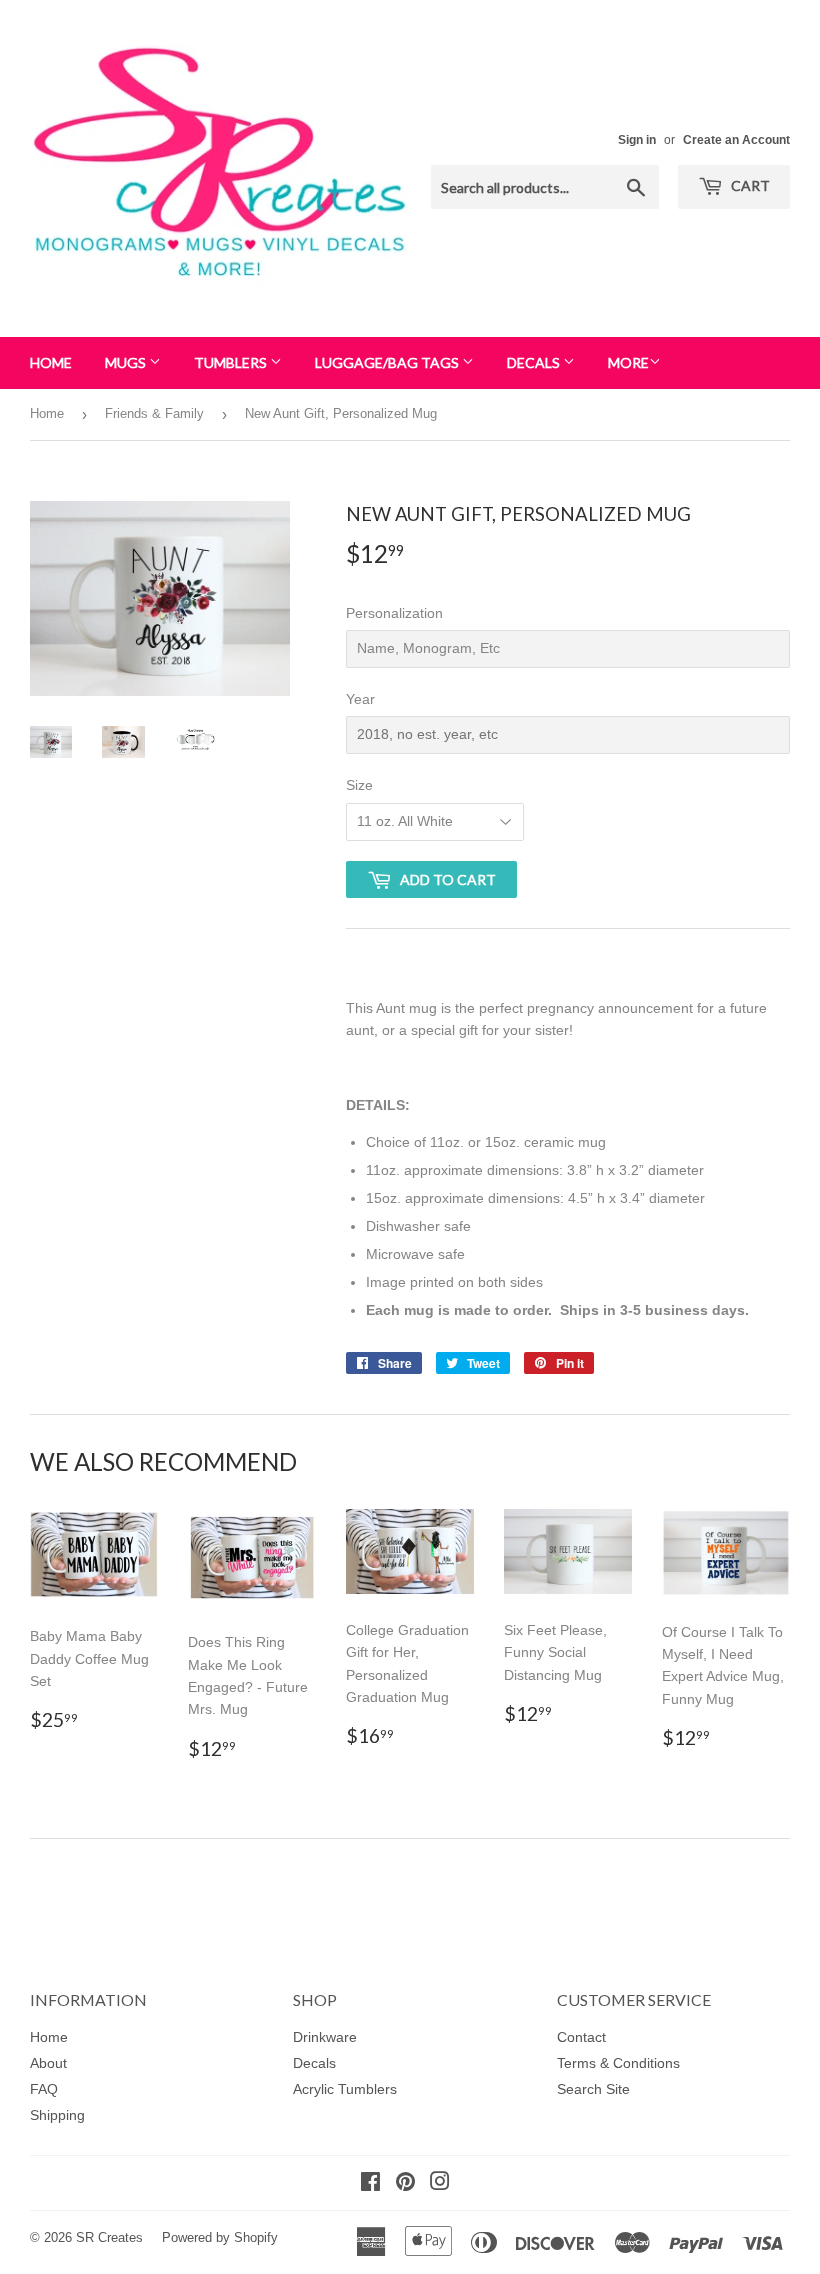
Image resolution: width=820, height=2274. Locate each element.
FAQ (44, 2089)
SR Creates (109, 2237)
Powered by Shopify (220, 2237)
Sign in (637, 140)
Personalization (394, 613)
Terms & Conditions (618, 2063)
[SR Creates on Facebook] (370, 2184)
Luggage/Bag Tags (388, 362)
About (48, 2063)
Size (359, 785)
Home (51, 362)
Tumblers (232, 362)
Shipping (57, 2115)
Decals (535, 362)
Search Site (593, 2089)
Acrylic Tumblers (345, 2089)
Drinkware (325, 2037)
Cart (749, 185)
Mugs (127, 362)
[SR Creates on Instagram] (440, 2184)
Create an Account (736, 140)
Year (360, 699)
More (628, 362)
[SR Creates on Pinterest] (405, 2184)
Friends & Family (154, 413)
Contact (581, 2037)
